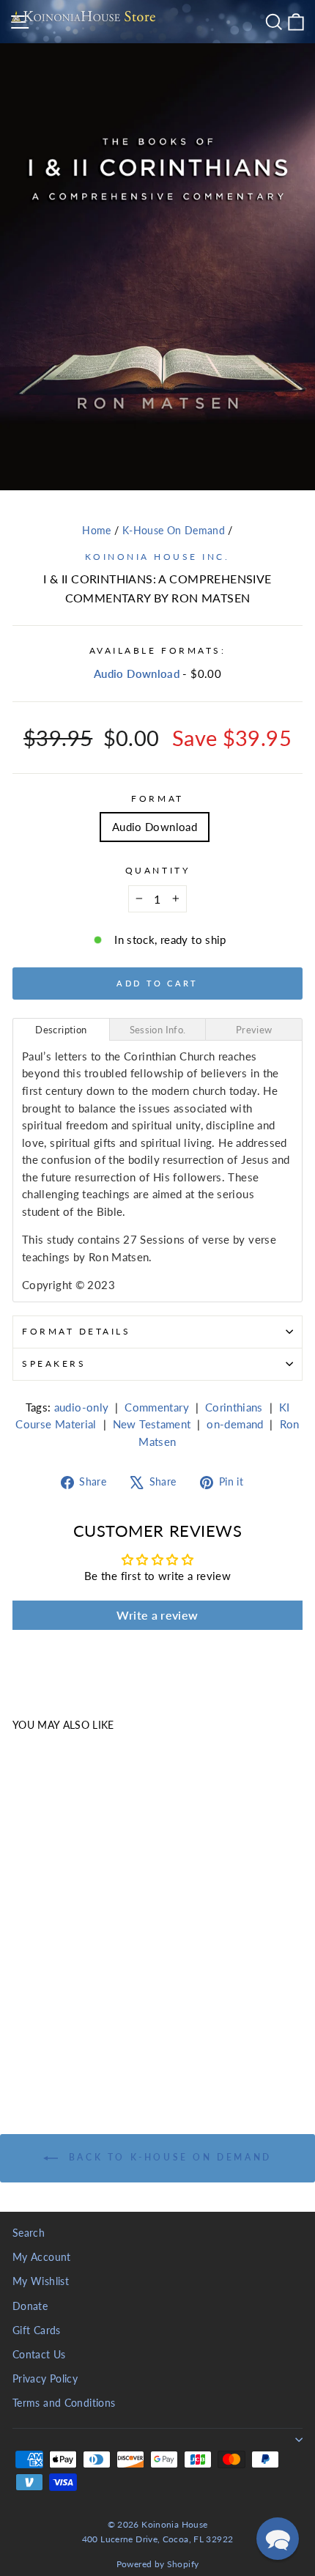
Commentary (157, 1407)
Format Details (76, 1331)
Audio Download (137, 673)
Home (96, 531)
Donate (30, 2306)
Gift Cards (37, 2330)
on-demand (235, 1424)
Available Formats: (158, 650)
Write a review (157, 1615)
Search (29, 2233)
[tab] (61, 1029)
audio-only (82, 1407)
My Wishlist (41, 2281)
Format (157, 798)
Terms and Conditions (64, 2403)
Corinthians (234, 1407)
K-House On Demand (174, 531)
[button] (278, 2539)
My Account (42, 2257)
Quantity (157, 870)
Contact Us (39, 2355)
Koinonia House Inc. (157, 557)
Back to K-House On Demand (168, 2157)
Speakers (54, 1363)
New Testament (152, 1424)
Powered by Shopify (158, 2564)
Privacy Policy (45, 2379)
